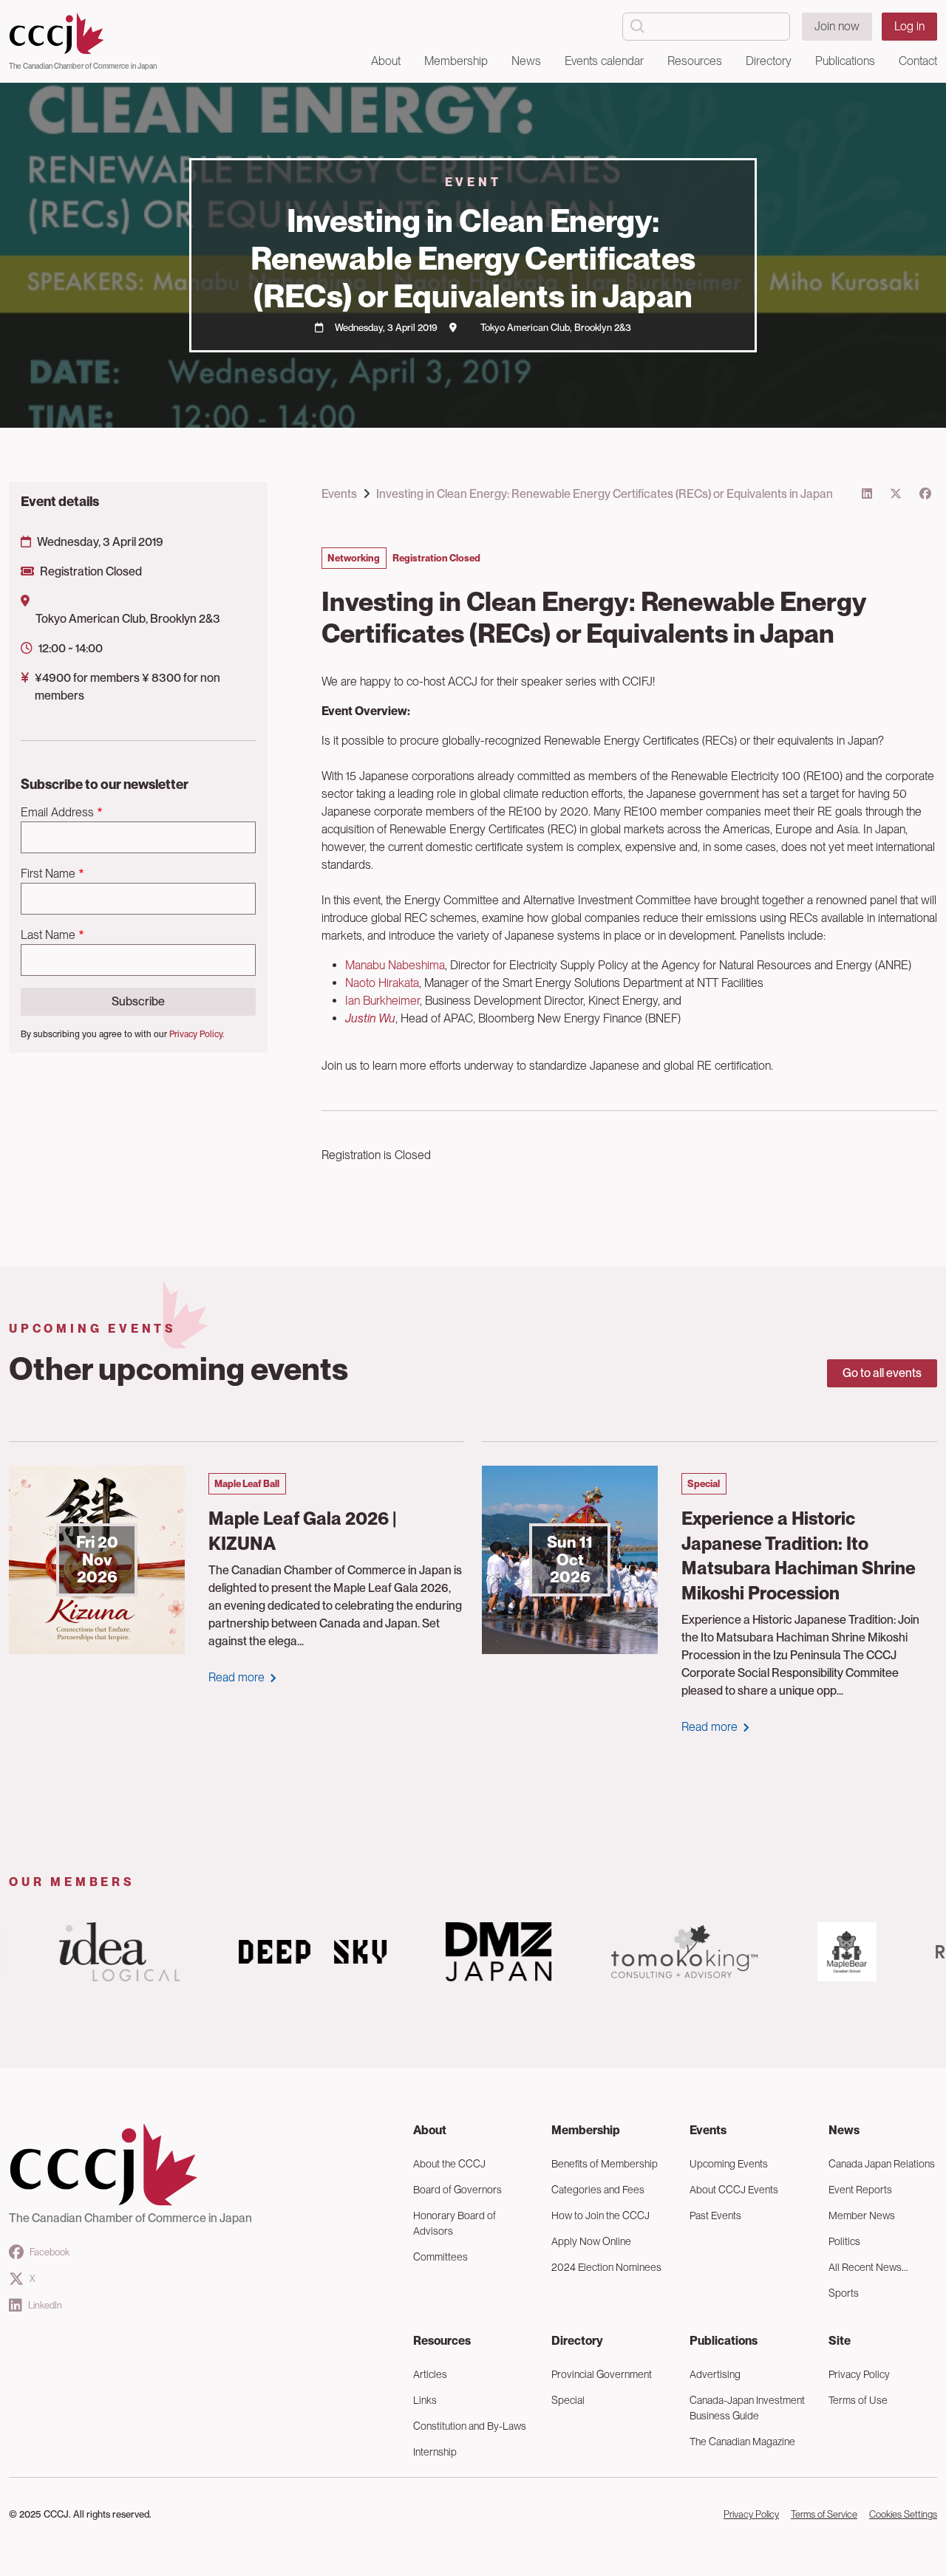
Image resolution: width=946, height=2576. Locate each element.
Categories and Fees (598, 2190)
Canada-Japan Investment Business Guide (747, 2408)
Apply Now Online (591, 2241)
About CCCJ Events (734, 2190)
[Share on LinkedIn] (867, 494)
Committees (440, 2257)
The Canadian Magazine (742, 2442)
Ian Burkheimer (382, 1001)
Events (339, 494)
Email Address (57, 812)
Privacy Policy (751, 2514)
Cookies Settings (903, 2514)
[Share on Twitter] (896, 494)
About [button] (386, 61)
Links (425, 2400)
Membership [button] (456, 61)
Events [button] (708, 2130)
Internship (435, 2452)
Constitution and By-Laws (470, 2426)
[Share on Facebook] (925, 494)
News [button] (526, 61)
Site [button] (840, 2341)
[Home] (83, 34)
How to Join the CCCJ (600, 2215)
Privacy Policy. (197, 1034)
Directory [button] (769, 61)
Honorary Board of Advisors (455, 2223)
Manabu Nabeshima (395, 965)
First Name (48, 874)
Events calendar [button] (604, 61)
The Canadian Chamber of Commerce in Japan (83, 66)
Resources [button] (695, 61)
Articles (430, 2374)
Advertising (715, 2374)
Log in (909, 26)
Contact (918, 61)
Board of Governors (457, 2190)
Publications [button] (845, 61)
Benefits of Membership (605, 2164)
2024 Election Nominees (606, 2267)
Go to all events (882, 1373)
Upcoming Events (729, 2164)
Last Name (48, 935)
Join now (837, 26)
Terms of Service (824, 2514)
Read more (236, 1677)
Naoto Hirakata (382, 983)
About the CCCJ (449, 2164)
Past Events (715, 2215)
